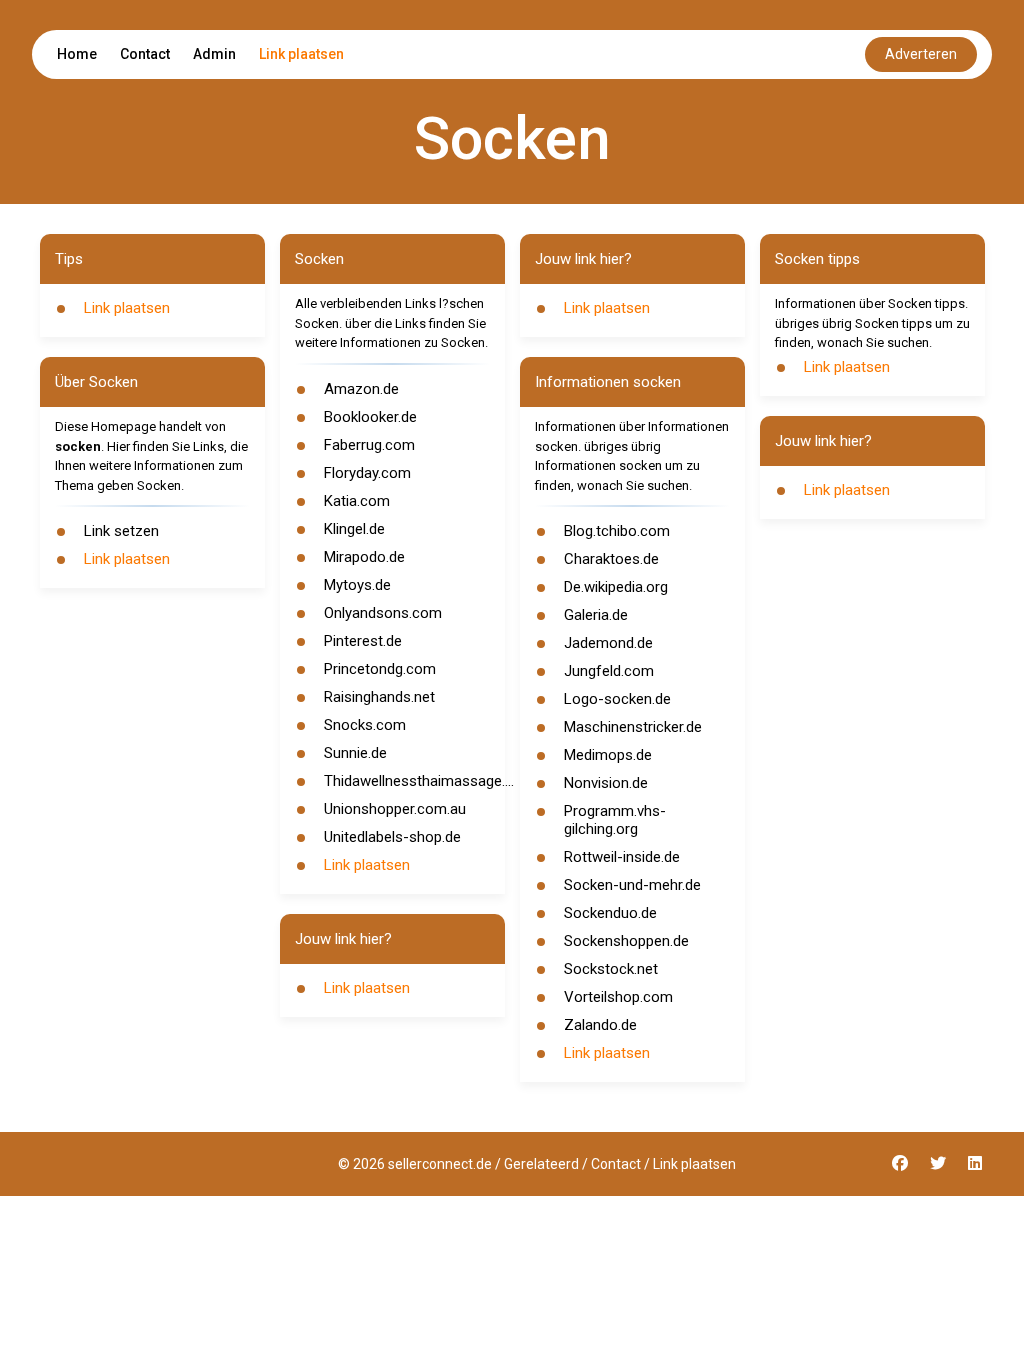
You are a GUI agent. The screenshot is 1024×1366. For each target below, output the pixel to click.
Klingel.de (354, 529)
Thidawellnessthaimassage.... (419, 781)
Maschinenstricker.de (633, 727)
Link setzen (121, 531)
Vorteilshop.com (618, 997)
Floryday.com (367, 473)
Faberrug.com (369, 445)
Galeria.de (596, 615)
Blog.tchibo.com (617, 531)
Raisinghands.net (379, 697)
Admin (214, 54)
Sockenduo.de (610, 913)
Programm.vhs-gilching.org (615, 820)
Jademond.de (608, 643)
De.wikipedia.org (616, 587)
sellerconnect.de (440, 1164)
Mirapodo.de (364, 557)
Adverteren (921, 54)
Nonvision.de (606, 783)
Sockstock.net (611, 969)
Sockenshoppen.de (626, 941)
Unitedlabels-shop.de (392, 837)
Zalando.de (600, 1025)
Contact (145, 54)
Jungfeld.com (609, 671)
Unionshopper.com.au (395, 809)
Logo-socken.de (617, 699)
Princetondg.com (380, 669)
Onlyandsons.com (383, 613)
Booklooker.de (370, 417)
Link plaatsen (301, 54)
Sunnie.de (355, 753)
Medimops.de (608, 755)
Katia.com (357, 501)
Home (77, 54)
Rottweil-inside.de (622, 857)
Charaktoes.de (611, 559)
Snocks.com (365, 725)
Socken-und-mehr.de (632, 885)
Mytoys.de (357, 585)
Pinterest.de (363, 641)
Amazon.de (361, 389)
